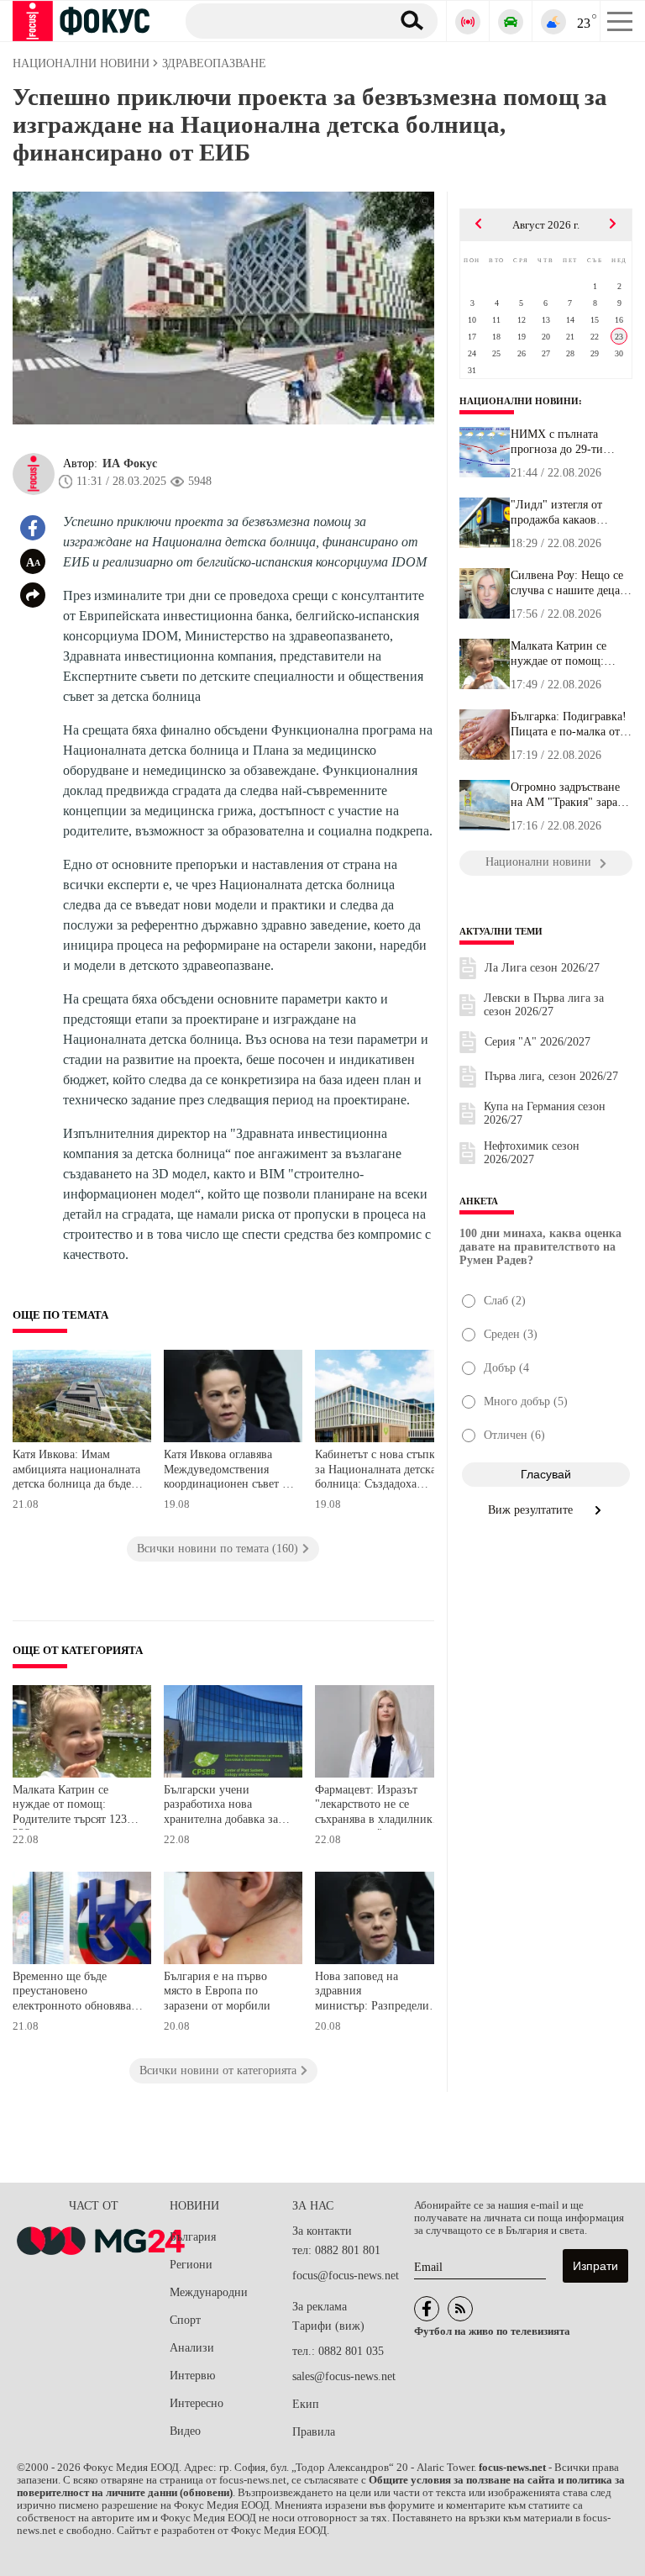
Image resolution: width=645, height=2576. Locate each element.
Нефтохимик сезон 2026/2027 (532, 1153)
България (193, 2237)
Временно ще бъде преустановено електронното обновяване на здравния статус (78, 1993)
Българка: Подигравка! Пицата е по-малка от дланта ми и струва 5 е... (569, 724)
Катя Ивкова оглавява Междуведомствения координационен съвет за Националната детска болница (228, 1471)
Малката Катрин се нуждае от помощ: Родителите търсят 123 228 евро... (568, 654)
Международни (209, 2292)
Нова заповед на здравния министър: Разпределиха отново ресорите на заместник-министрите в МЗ (378, 1993)
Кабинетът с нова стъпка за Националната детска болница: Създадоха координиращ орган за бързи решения (378, 1471)
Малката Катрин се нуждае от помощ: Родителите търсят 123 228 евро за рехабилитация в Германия (70, 1807)
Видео (185, 2431)
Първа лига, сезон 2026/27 (551, 1076)
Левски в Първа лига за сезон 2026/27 (544, 1005)
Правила (314, 2432)
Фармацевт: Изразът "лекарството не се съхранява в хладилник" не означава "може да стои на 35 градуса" (376, 1807)
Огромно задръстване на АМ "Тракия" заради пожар (570, 795)
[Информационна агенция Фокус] (427, 2309)
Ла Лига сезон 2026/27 (542, 968)
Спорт (185, 2320)
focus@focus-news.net (346, 2276)
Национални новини (519, 401)
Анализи (192, 2348)
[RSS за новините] (460, 2309)
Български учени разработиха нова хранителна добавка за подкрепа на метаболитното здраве (221, 1807)
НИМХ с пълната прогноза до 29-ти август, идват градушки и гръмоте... (570, 442)
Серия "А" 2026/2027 (537, 1042)
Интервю (192, 2376)
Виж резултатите (532, 1510)
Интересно (197, 2403)
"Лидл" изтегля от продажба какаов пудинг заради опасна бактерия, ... (566, 513)
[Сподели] (33, 595)
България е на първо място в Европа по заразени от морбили (217, 1991)
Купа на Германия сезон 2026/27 (545, 1113)
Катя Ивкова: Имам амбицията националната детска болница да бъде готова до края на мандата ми (76, 1471)
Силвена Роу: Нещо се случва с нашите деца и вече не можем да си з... (570, 583)
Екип (306, 2404)
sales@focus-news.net (344, 2376)
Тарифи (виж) (328, 2326)
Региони (191, 2265)
